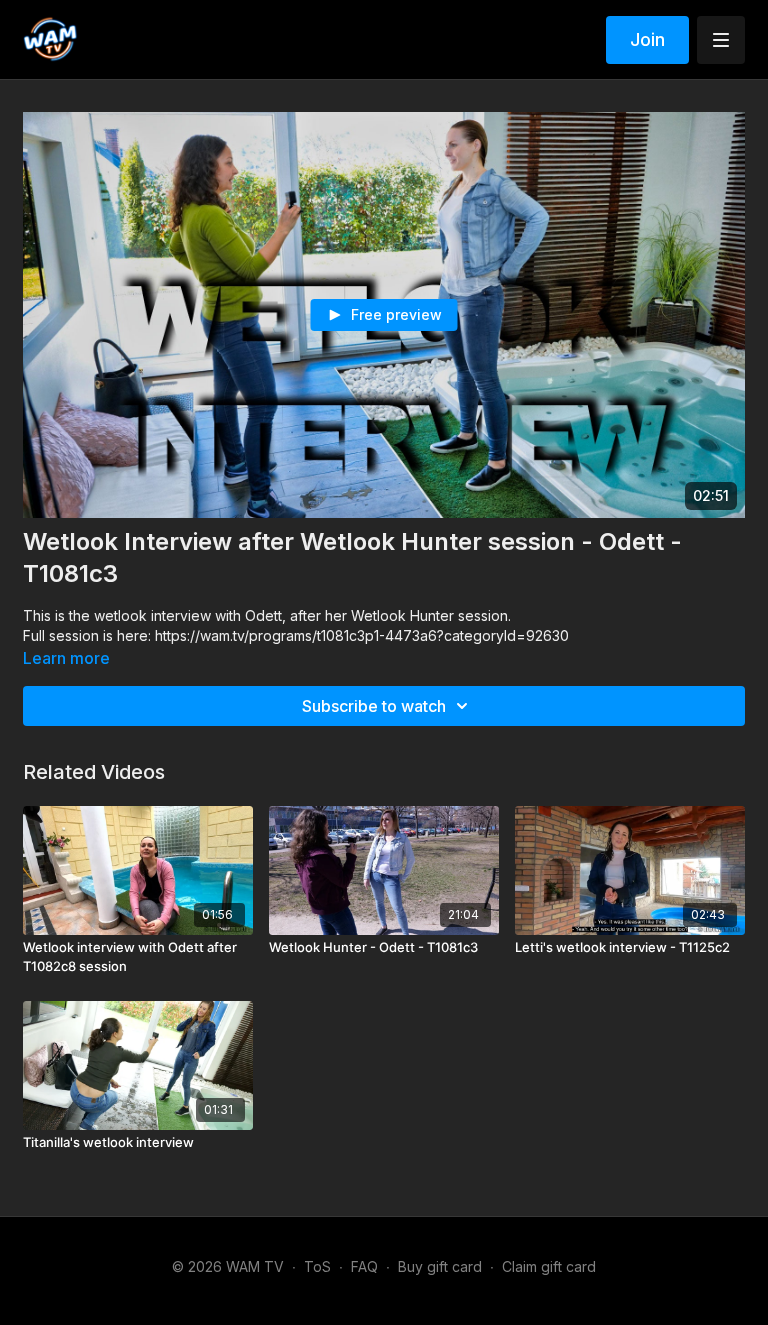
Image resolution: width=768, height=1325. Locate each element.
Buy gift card (440, 1266)
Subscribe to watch (374, 706)
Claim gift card (549, 1266)
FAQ (364, 1266)
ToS (317, 1266)
